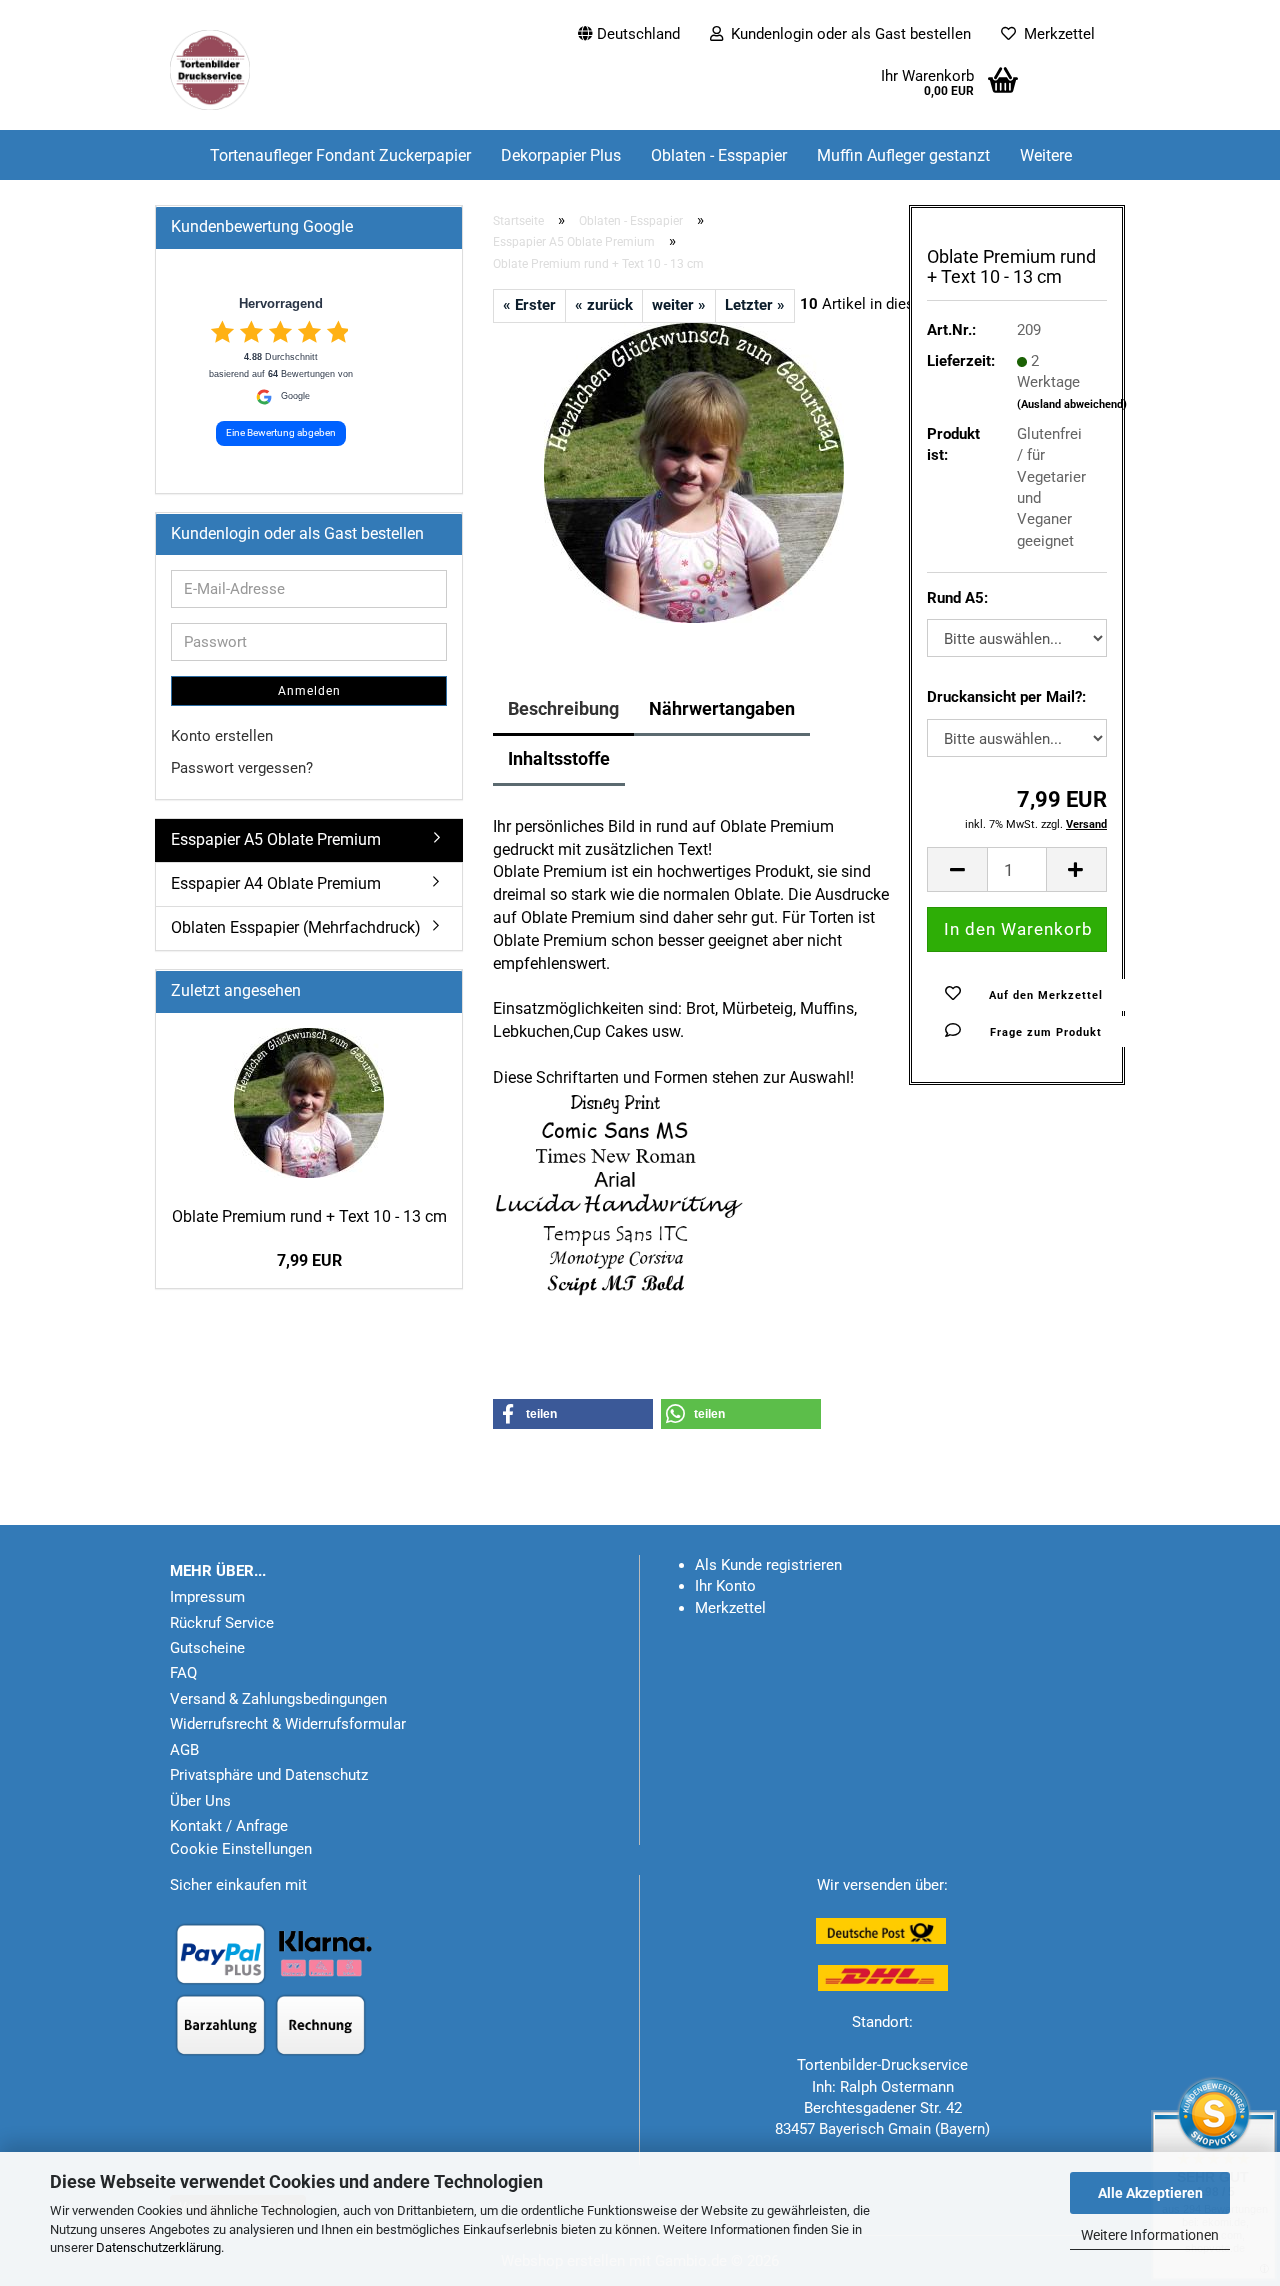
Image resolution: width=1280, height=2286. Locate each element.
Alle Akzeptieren (1150, 2193)
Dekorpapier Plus (561, 155)
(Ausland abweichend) (1072, 404)
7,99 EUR (309, 1260)
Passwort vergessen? (242, 768)
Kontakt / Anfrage (229, 1826)
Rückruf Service (222, 1623)
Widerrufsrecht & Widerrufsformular (288, 1724)
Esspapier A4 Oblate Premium (276, 883)
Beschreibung (563, 708)
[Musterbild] (694, 472)
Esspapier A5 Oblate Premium (276, 839)
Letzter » (755, 305)
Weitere (1046, 155)
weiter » (679, 305)
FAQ (183, 1673)
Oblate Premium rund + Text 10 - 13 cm (309, 1216)
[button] (629, 25)
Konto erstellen (222, 736)
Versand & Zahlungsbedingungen (278, 1699)
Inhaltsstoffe (559, 758)
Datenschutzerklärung (158, 2247)
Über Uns (200, 1801)
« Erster (529, 305)
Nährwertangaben (722, 708)
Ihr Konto (725, 1586)
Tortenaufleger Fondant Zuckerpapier (340, 155)
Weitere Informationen (1150, 2235)
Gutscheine (207, 1648)
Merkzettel (1055, 34)
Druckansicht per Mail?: (1006, 697)
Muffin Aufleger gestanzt (903, 155)
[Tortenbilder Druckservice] (236, 70)
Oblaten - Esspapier (719, 155)
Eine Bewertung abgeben (281, 432)
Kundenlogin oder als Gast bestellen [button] (847, 34)
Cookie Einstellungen (241, 1849)
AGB (184, 1750)
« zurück (604, 305)
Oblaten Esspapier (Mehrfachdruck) (296, 927)
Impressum (207, 1597)
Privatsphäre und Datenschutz (269, 1775)
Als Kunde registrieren (768, 1565)
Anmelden (309, 691)
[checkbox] (222, 331)
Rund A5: (957, 598)
